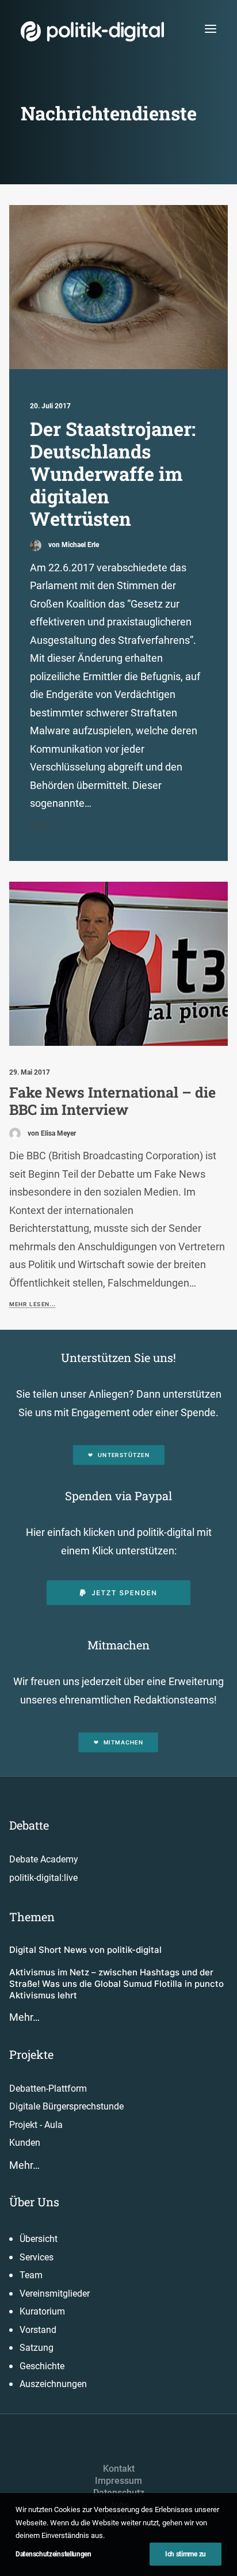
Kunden (25, 2143)
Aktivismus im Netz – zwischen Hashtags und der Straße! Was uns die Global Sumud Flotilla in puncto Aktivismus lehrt (116, 1984)
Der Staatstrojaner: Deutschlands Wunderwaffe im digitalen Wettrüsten (113, 474)
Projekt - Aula (36, 2125)
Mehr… (24, 2017)
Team (31, 2275)
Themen (32, 1917)
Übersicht (39, 2239)
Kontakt (119, 2469)
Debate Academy (44, 1859)
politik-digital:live (43, 1878)
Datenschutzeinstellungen (53, 2554)
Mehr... (42, 825)
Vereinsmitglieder (55, 2294)
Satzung (37, 2348)
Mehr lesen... (32, 1304)
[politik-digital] (92, 31)
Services (37, 2257)
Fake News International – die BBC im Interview (112, 1101)
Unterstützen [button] (124, 1455)
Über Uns (34, 2202)
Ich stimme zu (186, 2554)
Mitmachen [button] (123, 1743)
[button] (211, 29)
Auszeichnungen (53, 2384)
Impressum (118, 2481)
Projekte (31, 2054)
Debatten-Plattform (48, 2089)
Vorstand (38, 2330)
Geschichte (42, 2366)
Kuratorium (42, 2311)
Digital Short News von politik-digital (85, 1950)
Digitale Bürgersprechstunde (66, 2106)
